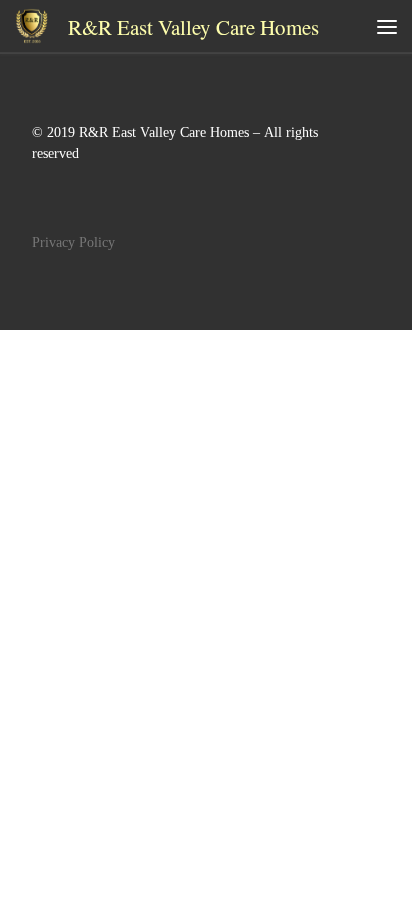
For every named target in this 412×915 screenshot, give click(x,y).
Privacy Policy (73, 242)
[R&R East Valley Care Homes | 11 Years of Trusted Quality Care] (31, 23)
